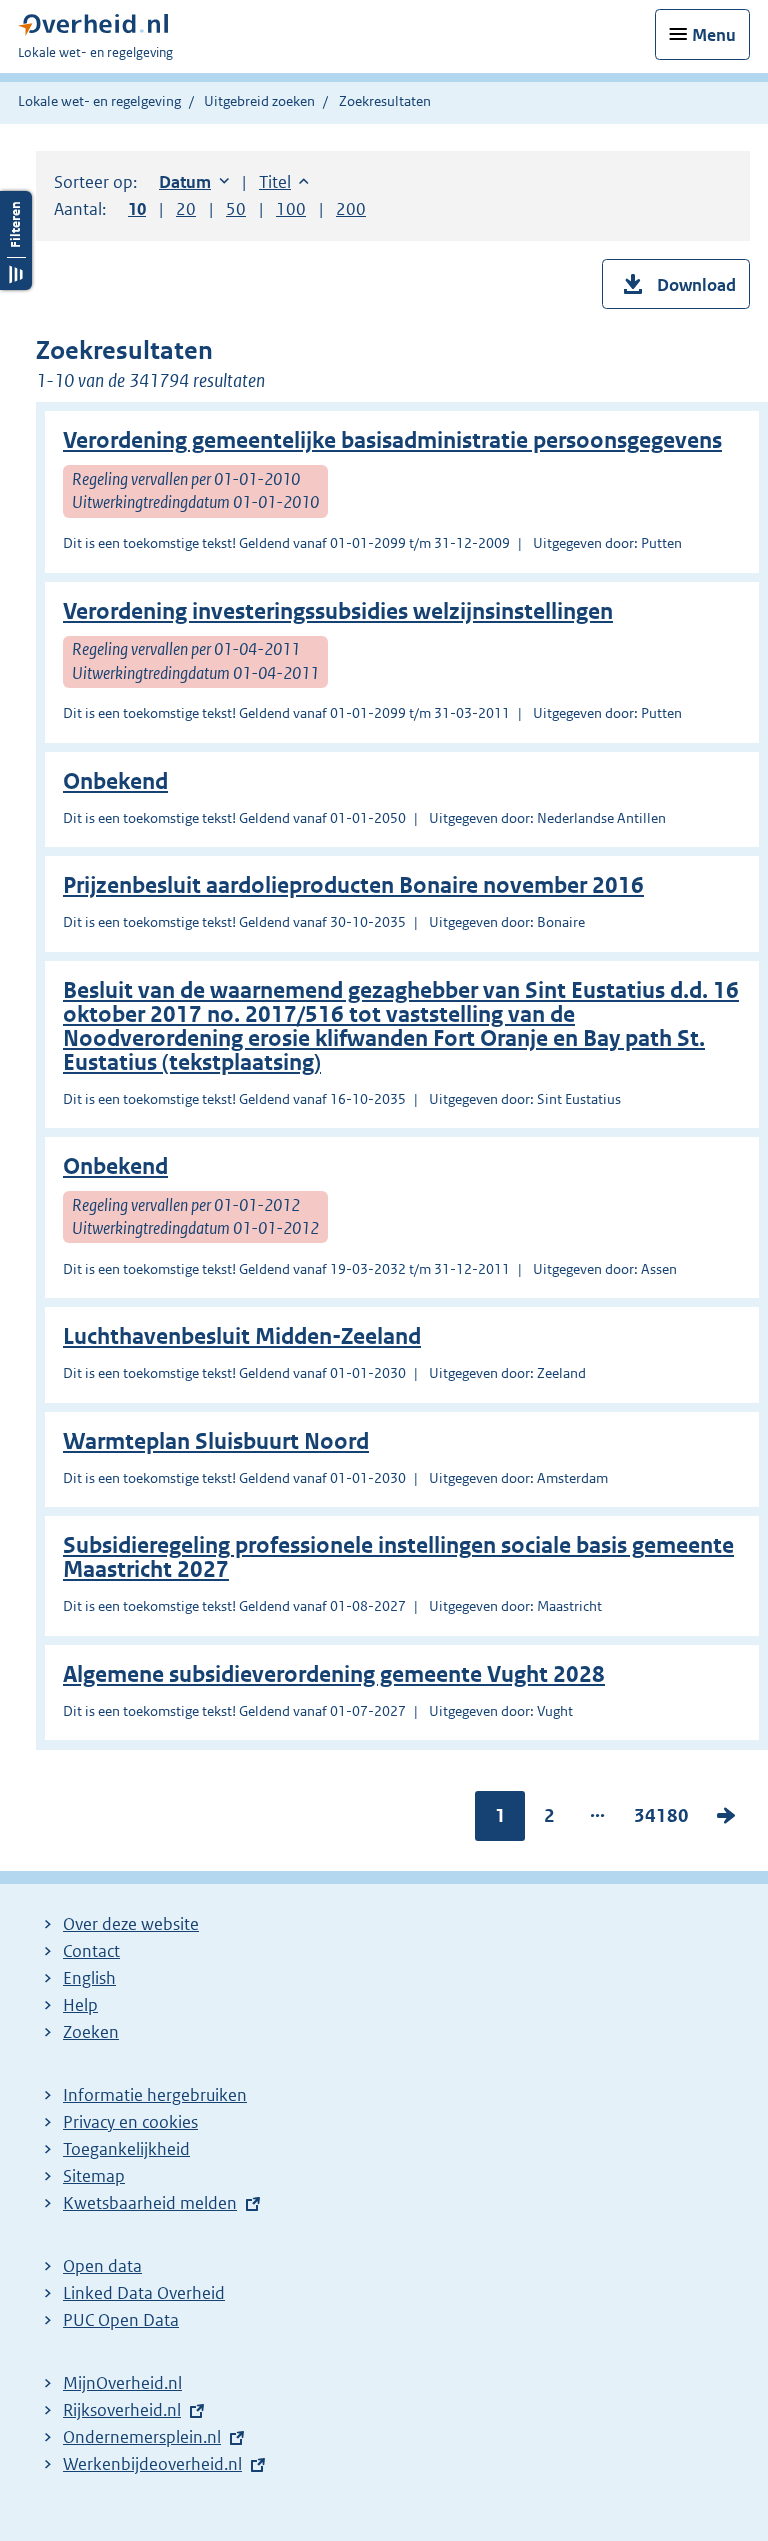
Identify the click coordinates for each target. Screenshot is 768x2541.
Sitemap (94, 2176)
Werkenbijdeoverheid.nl (152, 2464)
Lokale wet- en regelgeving (99, 101)
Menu (714, 35)
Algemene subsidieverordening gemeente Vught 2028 (334, 1674)
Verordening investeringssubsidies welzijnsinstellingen (338, 611)
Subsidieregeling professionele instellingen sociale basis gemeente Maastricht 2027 (398, 1557)
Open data (102, 2266)
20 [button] (186, 209)
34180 (661, 1820)
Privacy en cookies (130, 2122)
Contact (91, 1951)
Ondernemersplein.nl (142, 2437)
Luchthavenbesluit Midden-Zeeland (242, 1336)
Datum (194, 182)
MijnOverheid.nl (122, 2383)
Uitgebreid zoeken (259, 101)
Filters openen (16, 240)
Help (80, 2005)
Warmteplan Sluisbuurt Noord (216, 1441)
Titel (284, 182)
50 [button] (236, 209)
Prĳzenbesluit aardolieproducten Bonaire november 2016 (353, 885)
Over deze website (131, 1924)
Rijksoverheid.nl (122, 2410)
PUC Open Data (121, 2320)
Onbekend (115, 781)
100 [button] (291, 209)
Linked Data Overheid (144, 2293)
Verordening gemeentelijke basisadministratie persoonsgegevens (392, 440)
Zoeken (91, 2032)
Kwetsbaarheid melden (150, 2203)
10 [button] (137, 209)
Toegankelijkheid (126, 2149)
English (89, 1978)
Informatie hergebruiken (155, 2095)
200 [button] (351, 209)
